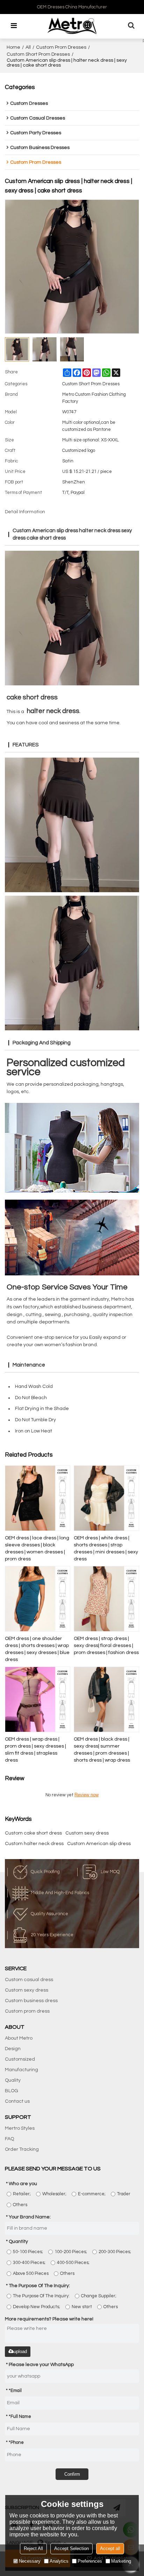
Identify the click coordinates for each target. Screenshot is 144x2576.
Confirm (72, 2474)
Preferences (90, 2561)
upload (20, 2351)
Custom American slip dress (99, 1844)
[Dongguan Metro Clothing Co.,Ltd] (72, 26)
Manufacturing (21, 2070)
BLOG (12, 2091)
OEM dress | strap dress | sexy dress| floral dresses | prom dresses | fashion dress (106, 1646)
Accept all (110, 2548)
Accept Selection (71, 2548)
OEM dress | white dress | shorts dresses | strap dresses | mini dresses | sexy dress (106, 1548)
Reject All (33, 2548)
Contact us (17, 2101)
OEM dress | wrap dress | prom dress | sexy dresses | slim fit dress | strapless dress (35, 1750)
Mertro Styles (20, 2128)
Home (13, 47)
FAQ (9, 2139)
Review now (87, 1795)
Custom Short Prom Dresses (38, 54)
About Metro (19, 2038)
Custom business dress (31, 2001)
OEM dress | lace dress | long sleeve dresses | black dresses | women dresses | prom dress (37, 1548)
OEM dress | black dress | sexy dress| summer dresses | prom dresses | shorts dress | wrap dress (102, 1750)
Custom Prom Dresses (61, 47)
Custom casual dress (29, 1980)
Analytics (59, 2561)
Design (13, 2049)
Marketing (121, 2561)
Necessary (30, 2561)
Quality (13, 2080)
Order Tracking (22, 2149)
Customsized (20, 2059)
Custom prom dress (27, 2011)
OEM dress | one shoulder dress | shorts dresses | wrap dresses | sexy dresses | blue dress (37, 1649)
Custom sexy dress (87, 1833)
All (28, 47)
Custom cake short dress (33, 1833)
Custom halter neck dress (34, 1844)
